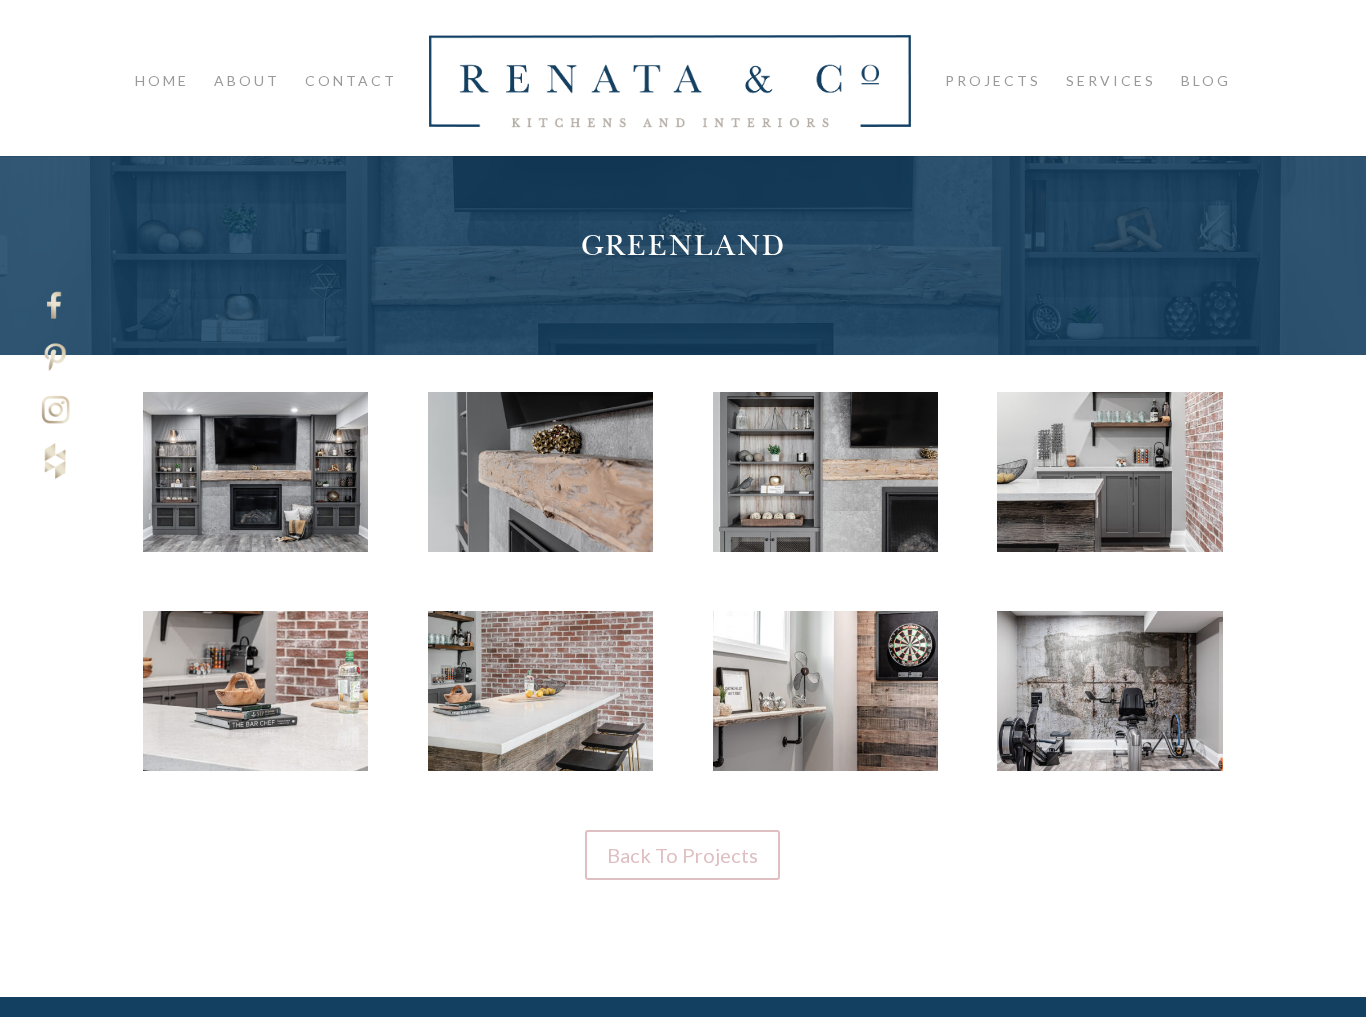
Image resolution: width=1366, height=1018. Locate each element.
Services (1111, 81)
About (247, 81)
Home (162, 81)
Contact (351, 81)
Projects (993, 81)
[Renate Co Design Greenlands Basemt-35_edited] (255, 770)
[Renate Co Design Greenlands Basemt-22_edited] (540, 551)
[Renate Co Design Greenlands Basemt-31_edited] (1109, 551)
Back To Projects (682, 855)
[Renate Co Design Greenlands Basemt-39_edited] (540, 770)
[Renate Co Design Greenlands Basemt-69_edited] (825, 770)
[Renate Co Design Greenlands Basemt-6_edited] (255, 551)
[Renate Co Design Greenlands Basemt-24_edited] (825, 551)
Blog (1206, 81)
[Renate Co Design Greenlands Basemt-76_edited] (1109, 770)
